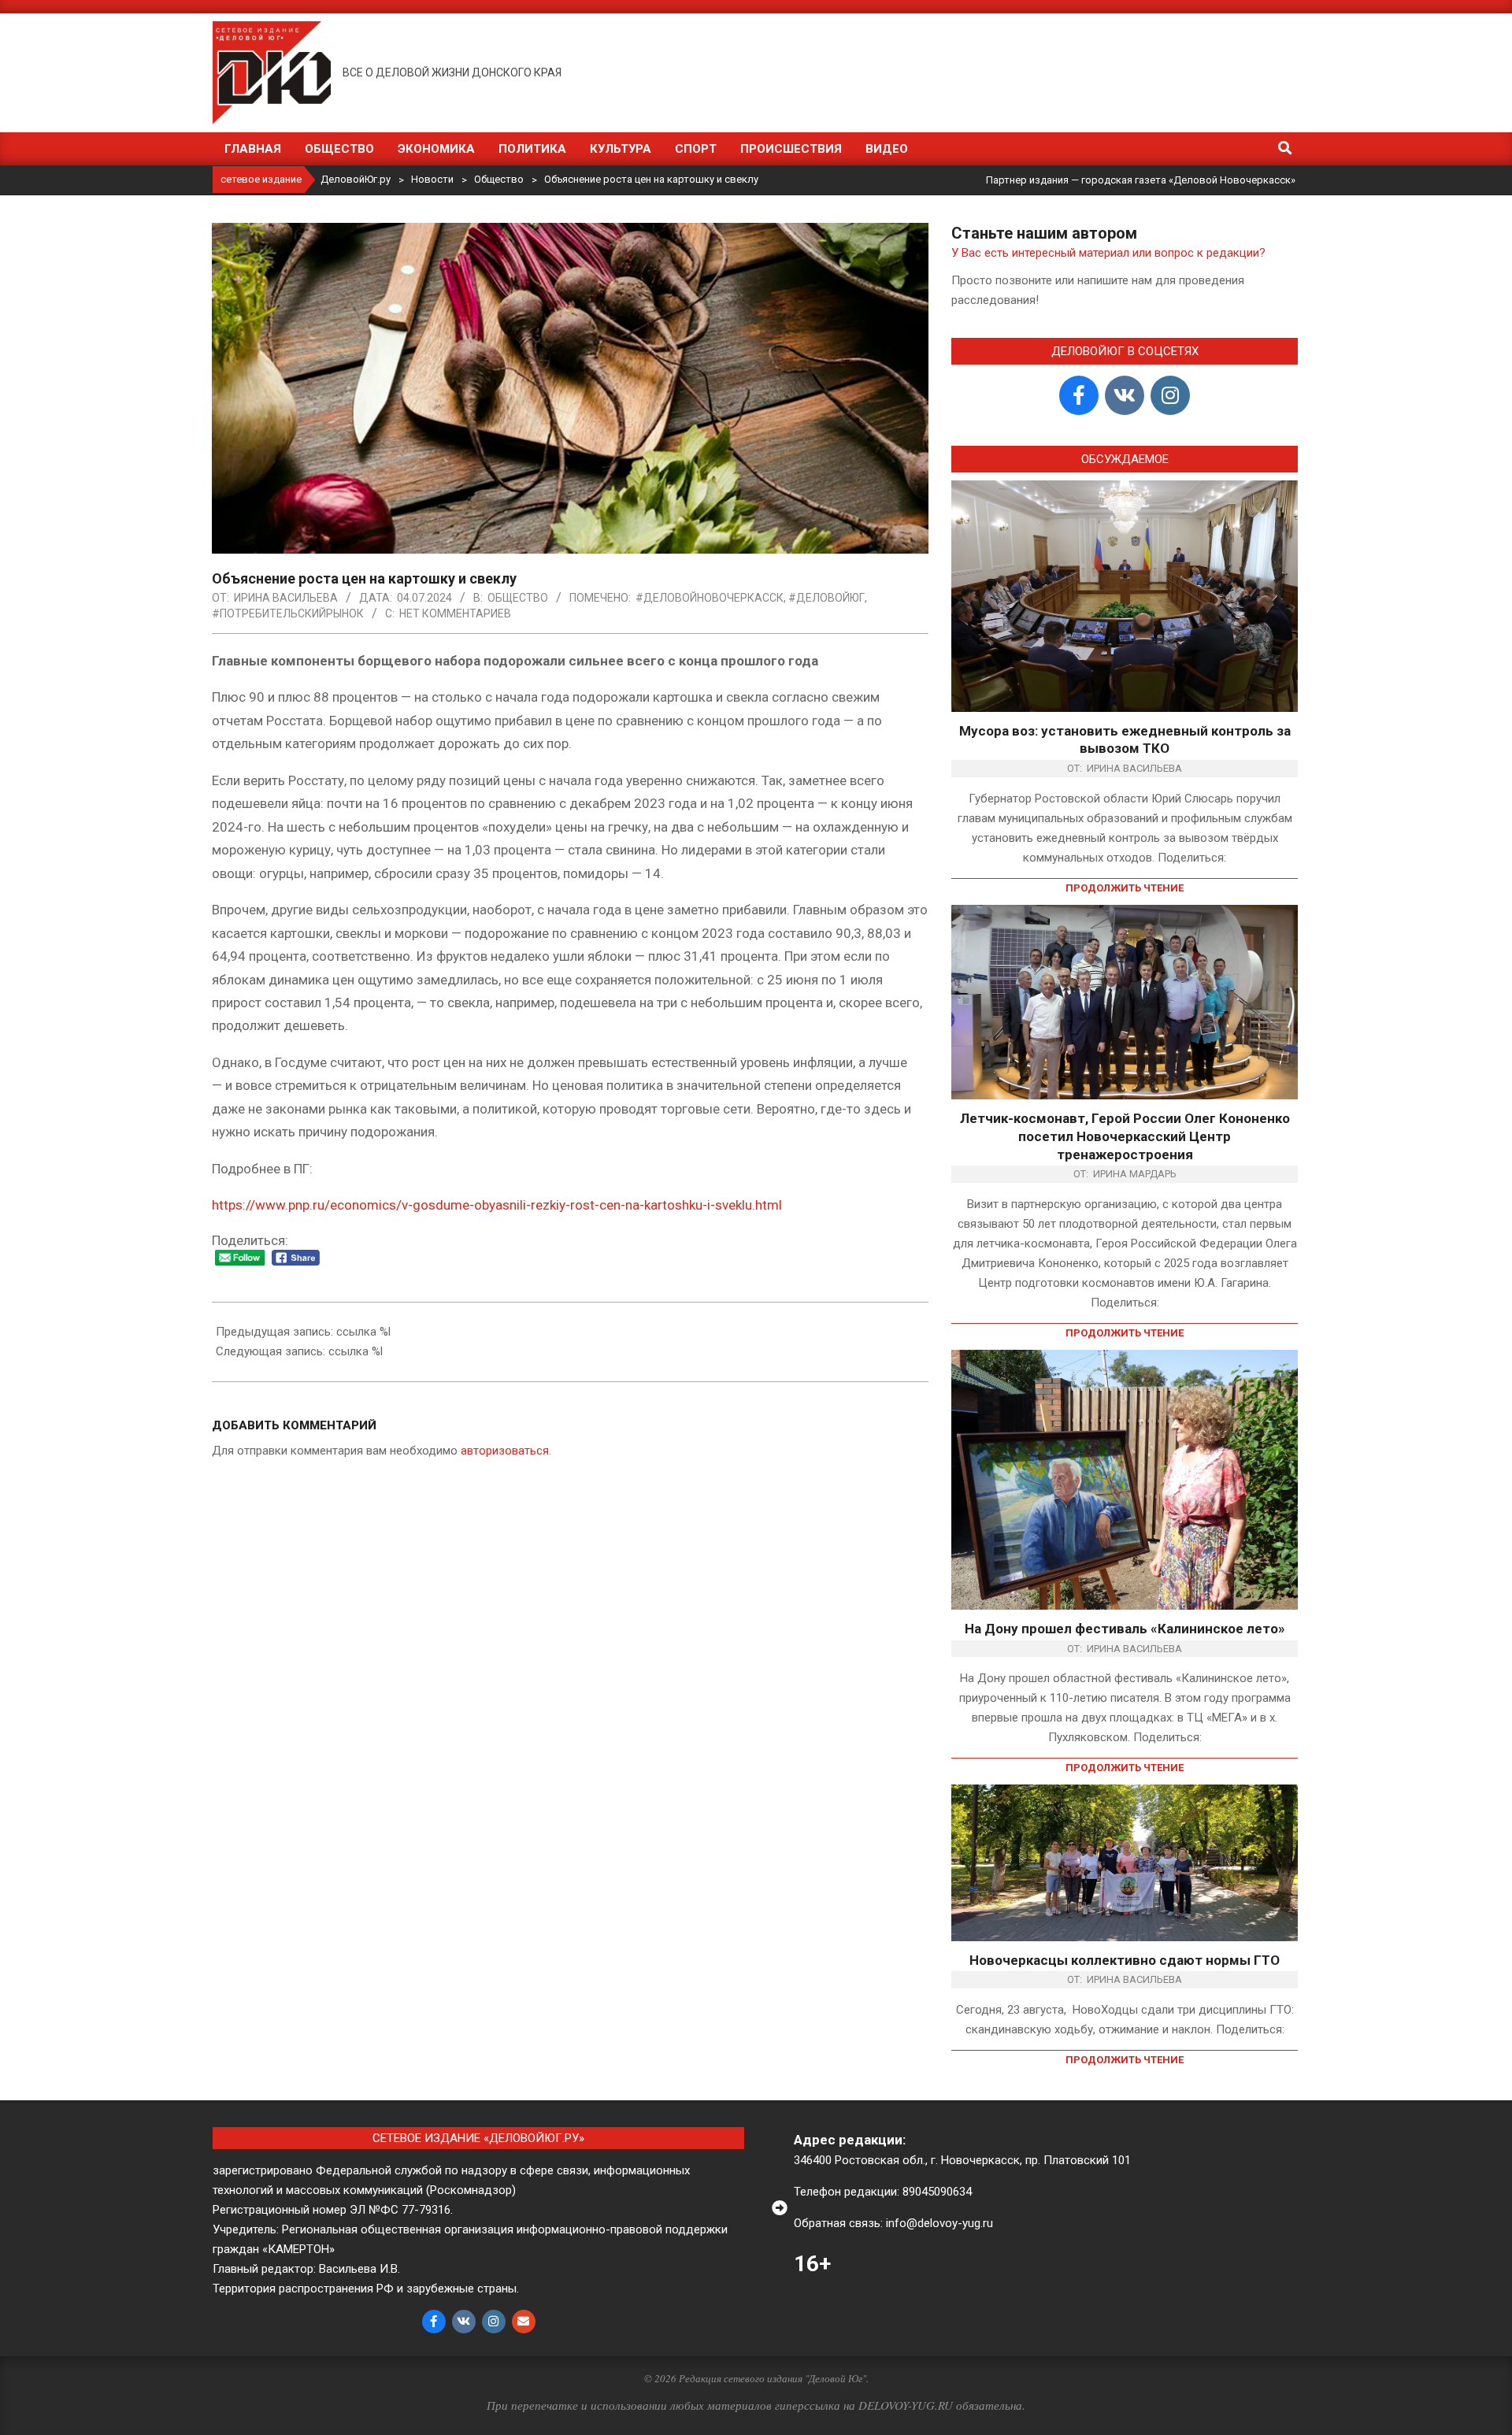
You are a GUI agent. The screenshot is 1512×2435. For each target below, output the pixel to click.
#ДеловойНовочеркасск (710, 598)
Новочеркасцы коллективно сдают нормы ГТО (1125, 1960)
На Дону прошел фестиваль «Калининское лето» (1125, 1629)
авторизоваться (505, 1451)
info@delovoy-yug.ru (939, 2223)
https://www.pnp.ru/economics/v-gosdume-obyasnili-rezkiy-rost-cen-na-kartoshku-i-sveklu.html (497, 1205)
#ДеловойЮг (826, 598)
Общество (518, 598)
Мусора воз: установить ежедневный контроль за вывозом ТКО (1125, 740)
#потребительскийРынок (288, 613)
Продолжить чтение (1125, 888)
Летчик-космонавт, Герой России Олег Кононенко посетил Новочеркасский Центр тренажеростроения (1125, 1136)
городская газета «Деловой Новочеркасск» (1188, 180)
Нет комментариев (455, 613)
